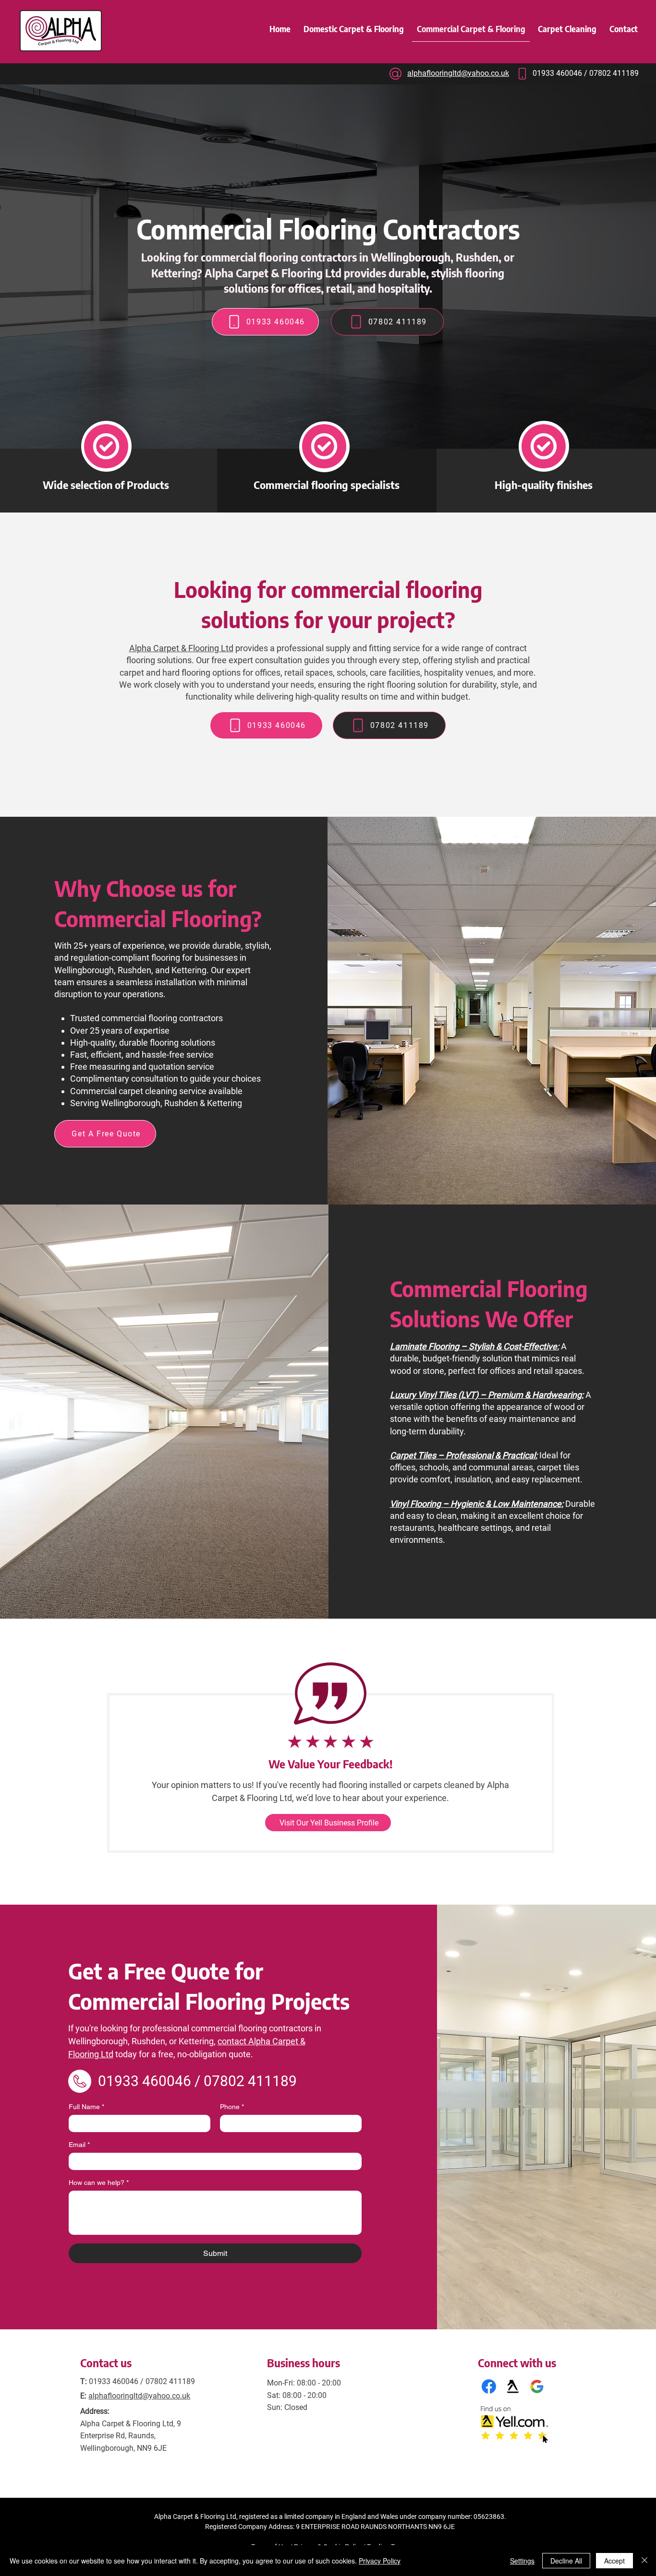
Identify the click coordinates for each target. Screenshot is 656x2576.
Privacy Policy (380, 2561)
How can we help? (99, 2182)
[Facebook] (489, 2386)
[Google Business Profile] (537, 2386)
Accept (614, 2561)
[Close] (644, 2561)
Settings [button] (522, 2561)
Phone (232, 2107)
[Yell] (513, 2386)
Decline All (566, 2561)
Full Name (86, 2107)
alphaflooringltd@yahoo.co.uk (139, 2396)
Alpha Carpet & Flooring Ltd (181, 648)
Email (79, 2145)
